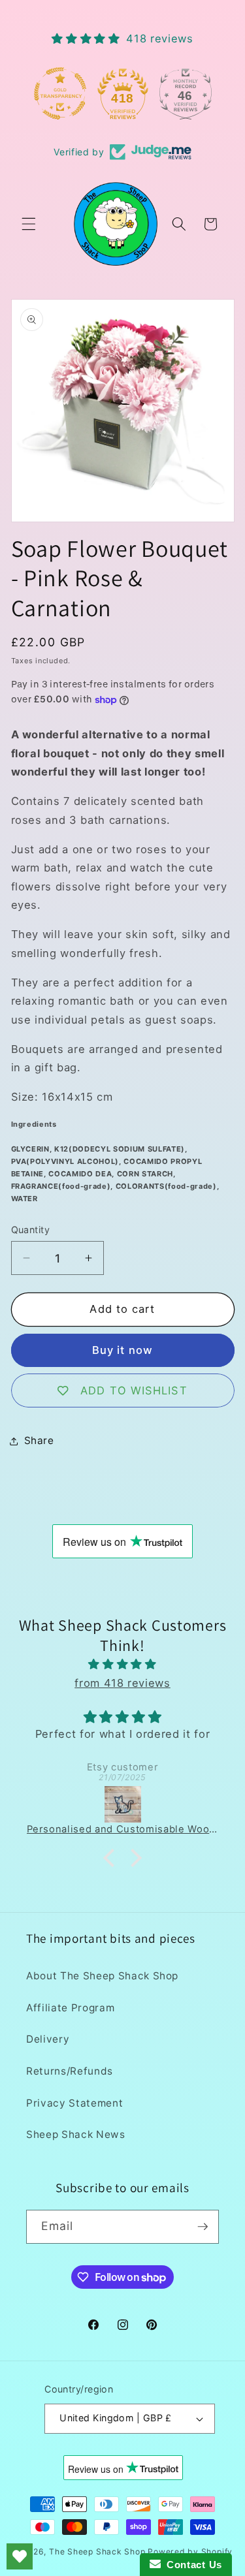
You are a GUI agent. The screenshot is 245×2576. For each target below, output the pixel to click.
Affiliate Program (70, 2008)
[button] (29, 224)
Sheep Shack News (76, 2134)
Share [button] (39, 1440)
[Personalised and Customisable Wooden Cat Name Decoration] (123, 1804)
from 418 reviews (122, 1683)
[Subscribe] (203, 2227)
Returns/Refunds (70, 2071)
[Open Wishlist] (20, 2556)
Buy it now (122, 1350)
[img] (123, 1664)
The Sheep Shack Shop (97, 2552)
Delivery (48, 2039)
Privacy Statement (74, 2103)
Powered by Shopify (190, 2552)
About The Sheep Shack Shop (102, 1976)
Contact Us (191, 2565)
